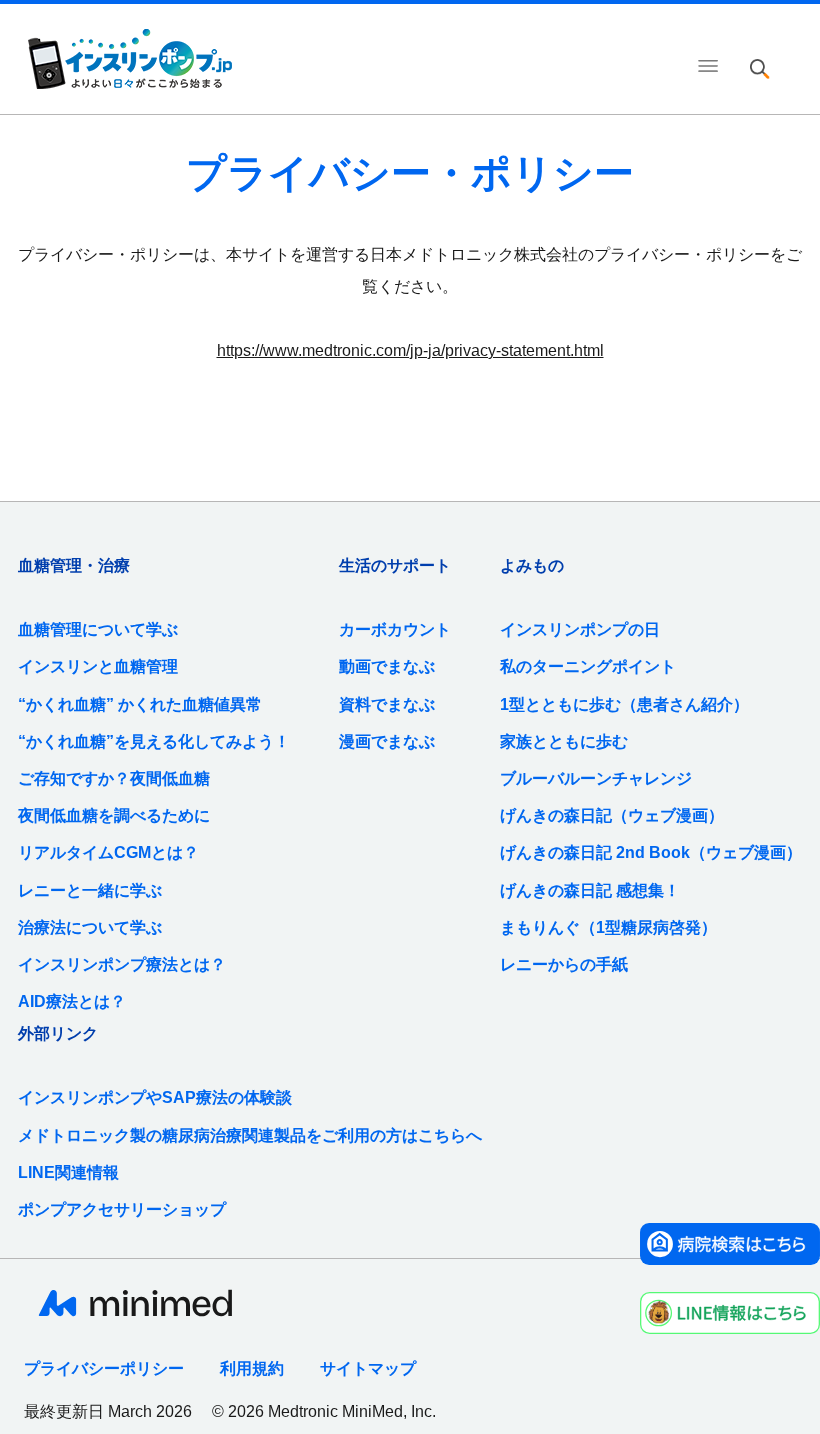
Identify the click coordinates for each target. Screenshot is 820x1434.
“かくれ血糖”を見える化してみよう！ (154, 741)
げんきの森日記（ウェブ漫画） (612, 815)
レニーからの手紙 (564, 964)
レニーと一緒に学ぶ (90, 890)
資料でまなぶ (387, 704)
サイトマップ (368, 1368)
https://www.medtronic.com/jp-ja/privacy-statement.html (410, 350)
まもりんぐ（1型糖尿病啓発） (608, 927)
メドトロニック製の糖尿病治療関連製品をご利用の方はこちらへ (250, 1135)
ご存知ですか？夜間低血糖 (114, 778)
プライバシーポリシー (104, 1368)
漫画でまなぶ (387, 741)
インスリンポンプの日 (580, 629)
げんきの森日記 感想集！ (590, 890)
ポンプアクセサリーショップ (122, 1209)
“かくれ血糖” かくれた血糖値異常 (140, 704)
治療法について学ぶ (90, 927)
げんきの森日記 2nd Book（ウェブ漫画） (651, 852)
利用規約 (252, 1368)
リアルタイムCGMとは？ (108, 852)
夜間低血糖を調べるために (114, 815)
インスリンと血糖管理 (98, 666)
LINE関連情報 (68, 1172)
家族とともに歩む (564, 741)
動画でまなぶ (387, 666)
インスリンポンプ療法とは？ (122, 964)
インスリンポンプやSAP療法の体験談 (155, 1097)
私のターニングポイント (588, 666)
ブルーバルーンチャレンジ (596, 778)
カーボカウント (395, 629)
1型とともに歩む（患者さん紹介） (624, 704)
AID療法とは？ (72, 1001)
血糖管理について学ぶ (98, 629)
